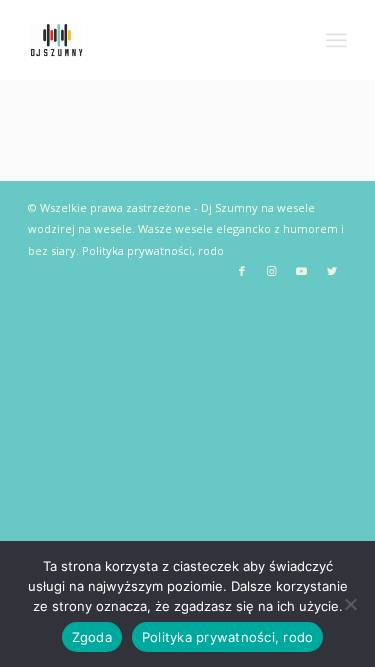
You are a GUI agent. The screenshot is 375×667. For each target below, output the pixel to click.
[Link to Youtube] (302, 271)
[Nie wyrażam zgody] (350, 604)
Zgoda (92, 637)
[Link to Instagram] (272, 271)
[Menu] (336, 40)
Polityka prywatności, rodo (153, 250)
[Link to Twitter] (332, 271)
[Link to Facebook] (242, 271)
